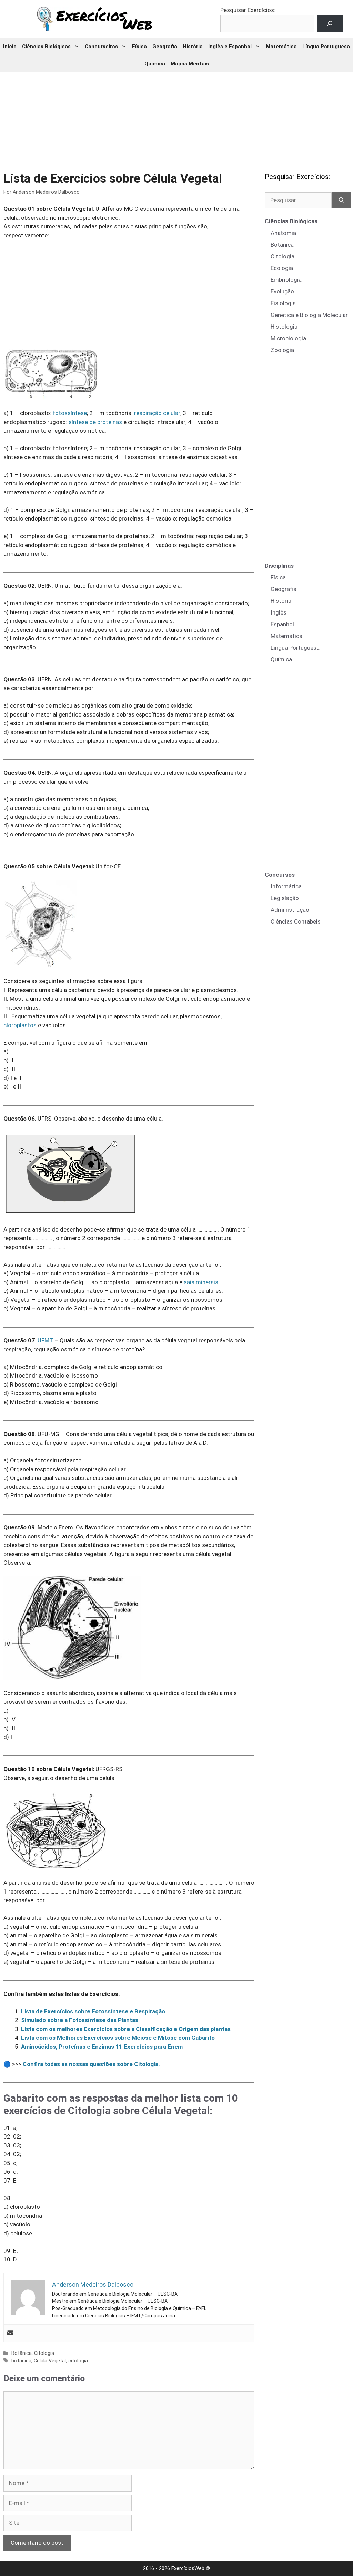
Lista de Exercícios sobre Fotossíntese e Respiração (93, 2011)
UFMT (45, 1340)
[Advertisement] (176, 117)
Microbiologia (288, 338)
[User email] (10, 2333)
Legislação (285, 898)
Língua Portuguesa (326, 47)
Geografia (165, 47)
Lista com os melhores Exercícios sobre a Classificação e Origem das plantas (126, 2029)
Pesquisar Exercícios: (248, 10)
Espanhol (282, 624)
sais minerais (201, 1282)
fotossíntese (70, 413)
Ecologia (282, 268)
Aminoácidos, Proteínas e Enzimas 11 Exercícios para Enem (102, 2047)
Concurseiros (101, 47)
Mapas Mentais (190, 64)
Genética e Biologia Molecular (309, 315)
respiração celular (157, 413)
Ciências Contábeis (296, 921)
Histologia (284, 327)
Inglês (279, 612)
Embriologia (286, 280)
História (193, 47)
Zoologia (282, 350)
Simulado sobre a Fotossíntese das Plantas (80, 2020)
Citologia (44, 2353)
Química (155, 64)
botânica (21, 2361)
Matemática (281, 47)
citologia (78, 2361)
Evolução (282, 291)
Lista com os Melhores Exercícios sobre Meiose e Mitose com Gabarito (118, 2038)
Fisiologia (283, 303)
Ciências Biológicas (46, 47)
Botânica (22, 2353)
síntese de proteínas (95, 422)
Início (10, 47)
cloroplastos (20, 1025)
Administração (290, 910)
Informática (286, 886)
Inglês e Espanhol (230, 47)
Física (139, 47)
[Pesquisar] (341, 200)
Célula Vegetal (50, 2361)
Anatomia (283, 233)
